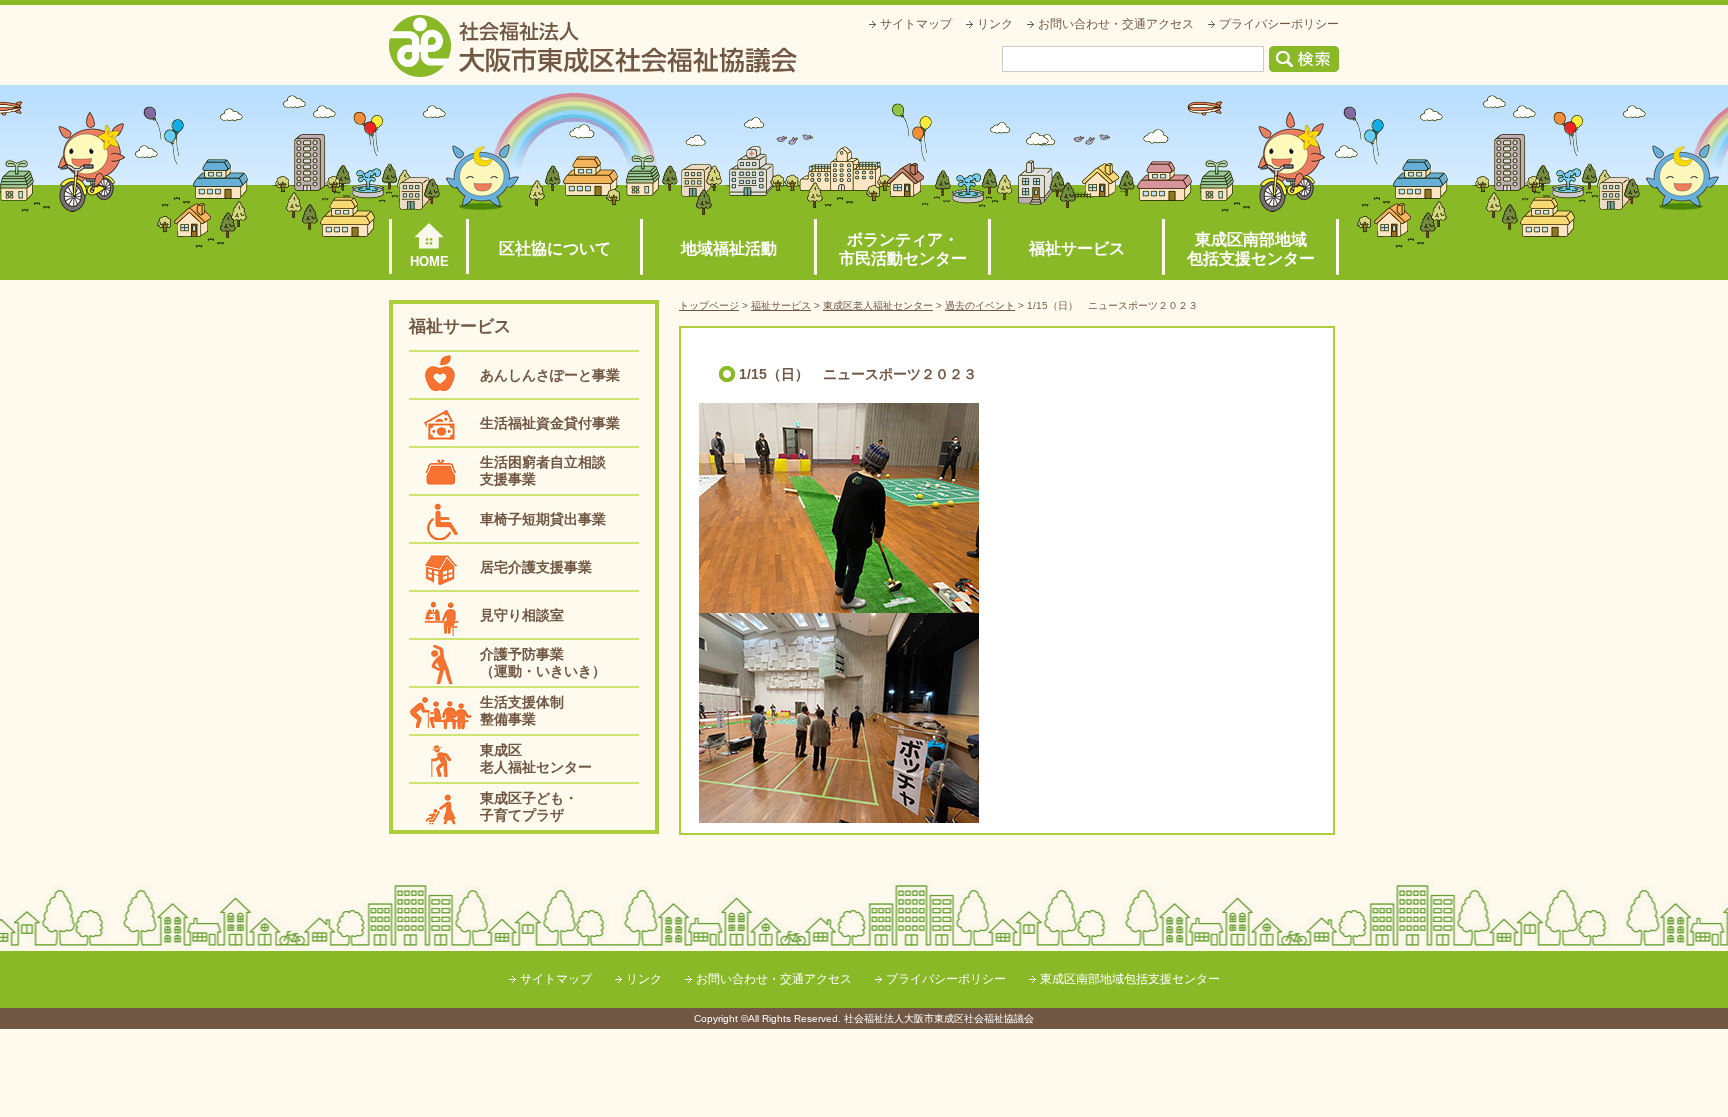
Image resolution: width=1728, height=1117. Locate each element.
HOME (429, 261)
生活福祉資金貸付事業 (550, 423)
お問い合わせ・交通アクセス (1116, 24)
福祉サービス (1077, 248)
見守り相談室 (522, 615)
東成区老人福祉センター (536, 758)
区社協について (555, 248)
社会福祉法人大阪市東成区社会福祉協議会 (593, 46)
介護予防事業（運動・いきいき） (543, 662)
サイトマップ (916, 24)
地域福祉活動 (729, 248)
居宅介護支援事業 (536, 567)
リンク (995, 24)
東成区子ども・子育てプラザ (529, 806)
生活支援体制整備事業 (522, 710)
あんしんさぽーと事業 (550, 375)
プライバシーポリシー (1279, 24)
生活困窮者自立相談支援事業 (543, 470)
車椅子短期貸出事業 (543, 519)
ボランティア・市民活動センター (903, 249)
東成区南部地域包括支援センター (1251, 249)
